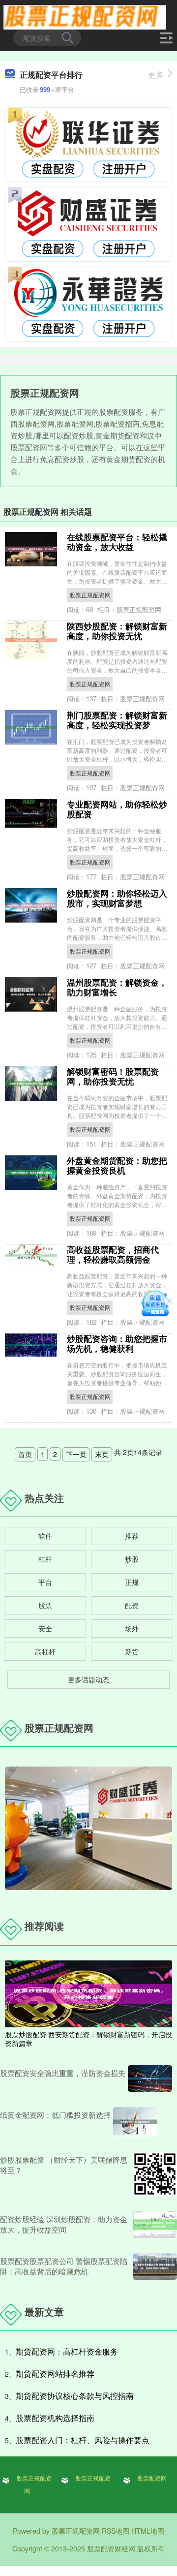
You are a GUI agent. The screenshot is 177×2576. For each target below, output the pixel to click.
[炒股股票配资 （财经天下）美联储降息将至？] (155, 2174)
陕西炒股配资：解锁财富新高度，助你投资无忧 (117, 631)
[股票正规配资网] (85, 16)
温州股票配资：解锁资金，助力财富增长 (117, 987)
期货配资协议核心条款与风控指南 (75, 2396)
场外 (132, 1628)
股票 (45, 1605)
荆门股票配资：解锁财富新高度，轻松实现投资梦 (117, 720)
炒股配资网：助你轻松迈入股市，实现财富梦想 (117, 898)
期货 (132, 1651)
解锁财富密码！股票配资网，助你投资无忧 (113, 1076)
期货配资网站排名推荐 (55, 2374)
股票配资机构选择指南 (55, 2418)
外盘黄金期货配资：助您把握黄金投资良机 (117, 1165)
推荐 (132, 1536)
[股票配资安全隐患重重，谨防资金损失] (150, 2079)
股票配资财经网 (111, 2548)
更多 (156, 75)
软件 (45, 1536)
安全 (45, 1628)
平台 (45, 1582)
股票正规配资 (93, 2478)
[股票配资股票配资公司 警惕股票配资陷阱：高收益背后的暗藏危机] (155, 2266)
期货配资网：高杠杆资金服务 (67, 2351)
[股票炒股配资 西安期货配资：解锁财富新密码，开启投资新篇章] (88, 1992)
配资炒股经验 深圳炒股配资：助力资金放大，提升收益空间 (64, 2224)
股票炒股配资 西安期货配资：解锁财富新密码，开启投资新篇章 (88, 2039)
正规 (132, 1582)
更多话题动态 (88, 1679)
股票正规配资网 (90, 595)
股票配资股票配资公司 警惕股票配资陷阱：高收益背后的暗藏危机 (64, 2266)
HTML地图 (148, 2531)
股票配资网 (152, 2478)
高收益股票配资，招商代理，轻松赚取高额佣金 (113, 1254)
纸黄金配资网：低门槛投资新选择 (55, 2115)
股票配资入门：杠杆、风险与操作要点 (83, 2440)
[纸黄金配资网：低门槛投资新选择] (135, 2122)
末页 (102, 1454)
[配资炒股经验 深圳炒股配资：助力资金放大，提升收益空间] (155, 2225)
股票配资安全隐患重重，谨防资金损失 (63, 2073)
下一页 (76, 1454)
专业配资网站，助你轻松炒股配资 (117, 809)
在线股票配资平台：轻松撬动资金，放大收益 (117, 542)
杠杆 (45, 1559)
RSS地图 (116, 2531)
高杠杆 (45, 1651)
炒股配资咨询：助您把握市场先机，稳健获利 (117, 1343)
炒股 (132, 1559)
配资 (132, 1605)
